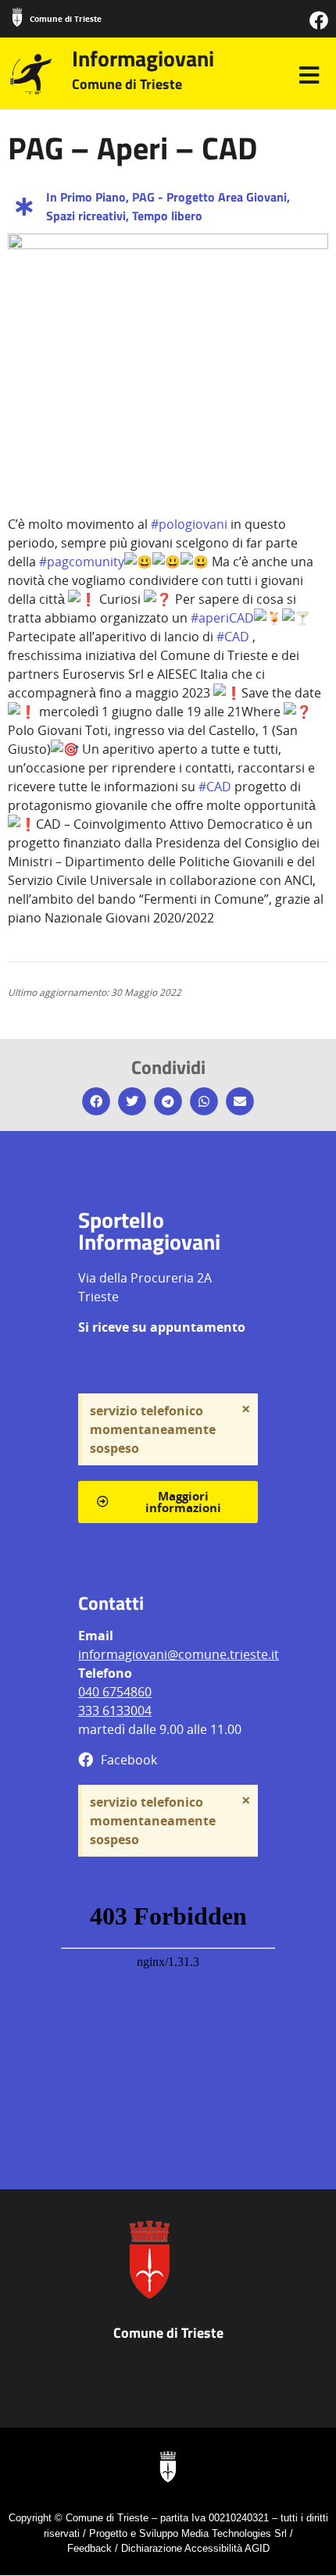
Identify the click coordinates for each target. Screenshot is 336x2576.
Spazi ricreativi (86, 216)
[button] (96, 1101)
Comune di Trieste (66, 19)
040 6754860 (115, 1692)
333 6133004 (115, 1711)
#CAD (233, 637)
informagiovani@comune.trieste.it (179, 1654)
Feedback (89, 2548)
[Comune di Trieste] (17, 17)
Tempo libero (167, 216)
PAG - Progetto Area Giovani (209, 197)
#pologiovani (189, 524)
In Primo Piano (86, 197)
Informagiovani (143, 58)
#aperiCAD (222, 618)
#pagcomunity (82, 562)
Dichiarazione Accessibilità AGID (195, 2548)
